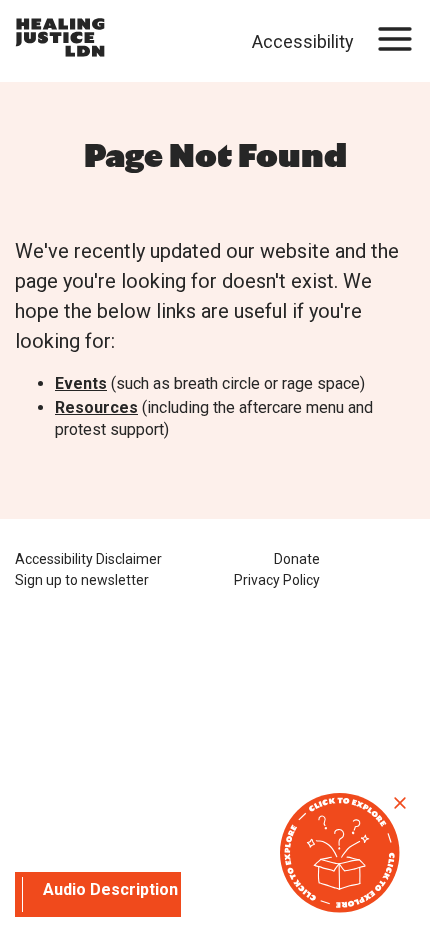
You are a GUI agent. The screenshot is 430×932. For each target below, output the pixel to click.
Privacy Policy (277, 580)
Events (81, 383)
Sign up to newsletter (82, 580)
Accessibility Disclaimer (88, 559)
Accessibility (303, 41)
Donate (297, 559)
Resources (96, 407)
